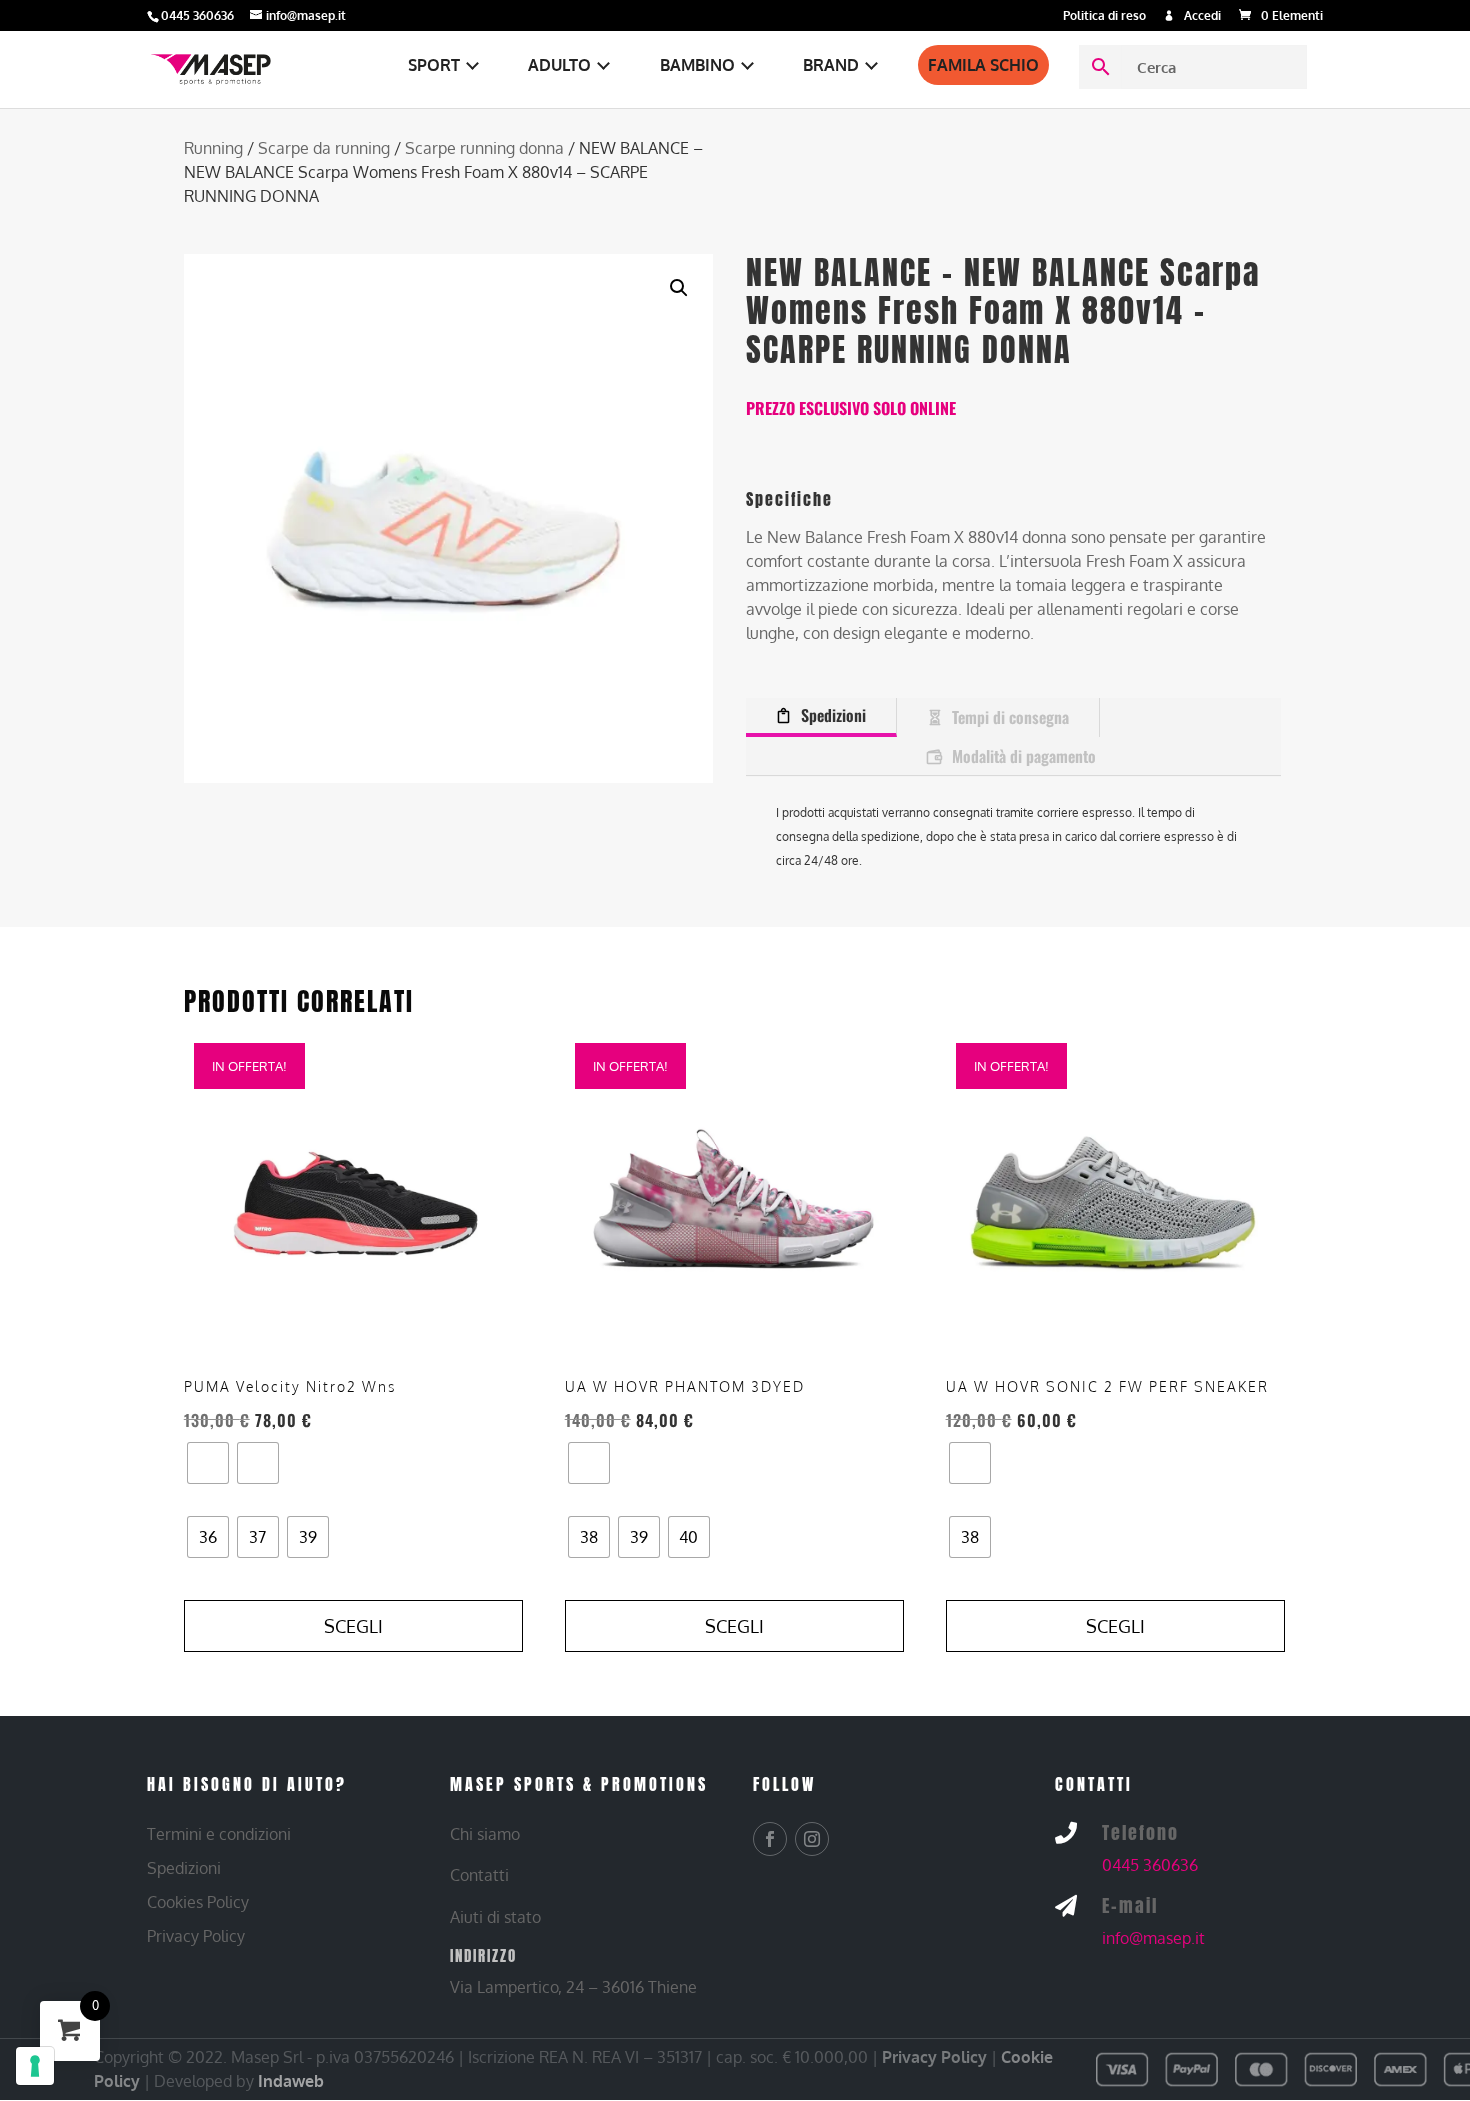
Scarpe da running (324, 148)
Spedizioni (833, 715)
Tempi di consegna (1010, 717)
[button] (679, 288)
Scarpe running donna (484, 148)
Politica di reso (1104, 16)
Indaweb (291, 2081)
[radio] (208, 1463)
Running (213, 148)
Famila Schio (983, 65)
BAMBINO (697, 65)
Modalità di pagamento (1024, 756)
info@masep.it (1153, 1938)
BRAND (831, 65)
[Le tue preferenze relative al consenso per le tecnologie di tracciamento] (35, 2066)
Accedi (1202, 16)
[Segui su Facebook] (770, 1839)
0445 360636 (1150, 1865)
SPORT (434, 65)
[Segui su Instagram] (812, 1839)
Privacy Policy (934, 2057)
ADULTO (559, 65)
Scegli (353, 1626)
